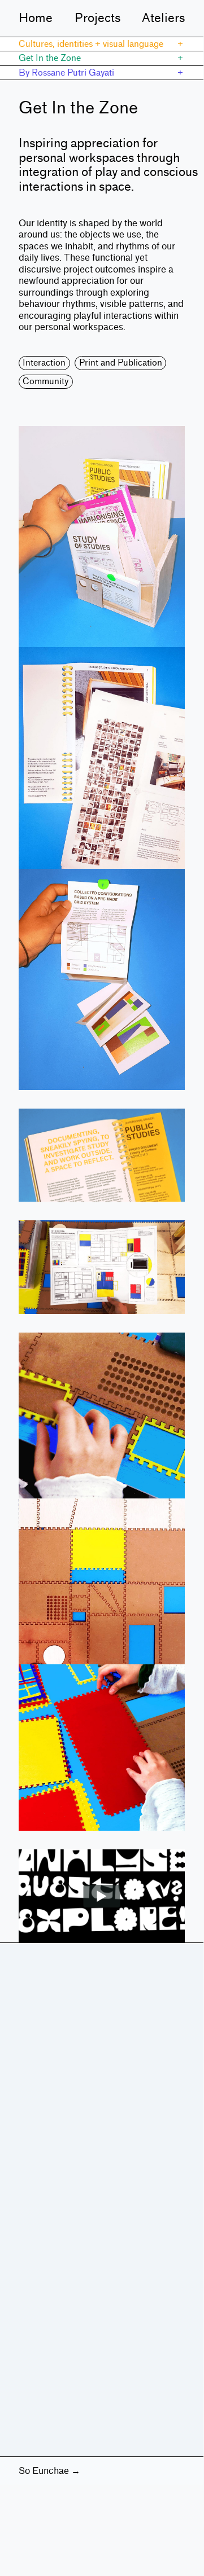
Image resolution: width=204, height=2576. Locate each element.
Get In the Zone (50, 58)
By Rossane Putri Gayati (66, 73)
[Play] (102, 1896)
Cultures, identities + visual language (91, 44)
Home (36, 18)
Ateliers (163, 18)
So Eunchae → (49, 2471)
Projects (97, 18)
